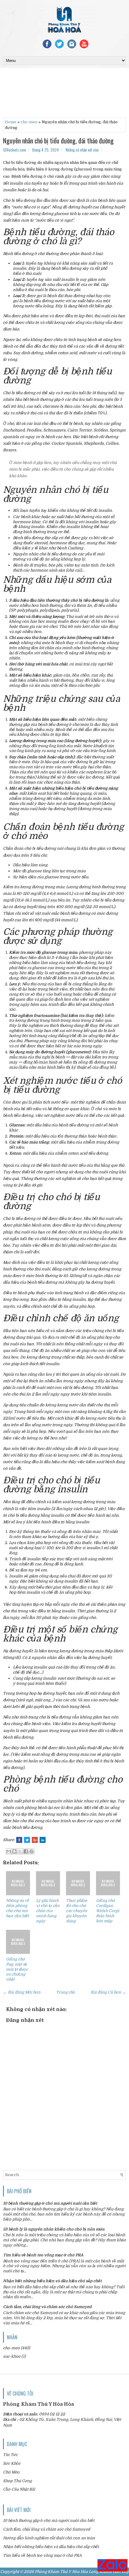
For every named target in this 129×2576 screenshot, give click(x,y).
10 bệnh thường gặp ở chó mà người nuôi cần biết (50, 2203)
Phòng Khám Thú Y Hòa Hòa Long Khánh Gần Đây (82, 2572)
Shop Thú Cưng (17, 2481)
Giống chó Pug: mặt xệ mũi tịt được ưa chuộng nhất (17, 1969)
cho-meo (29, 122)
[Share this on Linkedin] (43, 1840)
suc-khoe (12, 2356)
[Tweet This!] (27, 1840)
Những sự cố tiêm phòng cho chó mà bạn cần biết (18, 1908)
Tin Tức (10, 2455)
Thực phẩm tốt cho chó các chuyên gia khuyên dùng (77, 1911)
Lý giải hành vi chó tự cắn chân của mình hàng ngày (48, 1911)
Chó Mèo (11, 2472)
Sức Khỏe (12, 2463)
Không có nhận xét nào (82, 150)
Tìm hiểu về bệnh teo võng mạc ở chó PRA (43, 2255)
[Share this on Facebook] (19, 1840)
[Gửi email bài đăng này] (9, 1851)
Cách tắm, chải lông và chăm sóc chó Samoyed (47, 2307)
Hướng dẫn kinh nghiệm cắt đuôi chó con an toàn (49, 2538)
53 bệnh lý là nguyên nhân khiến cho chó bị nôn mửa (54, 2229)
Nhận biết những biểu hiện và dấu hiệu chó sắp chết (52, 2281)
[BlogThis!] (14, 1851)
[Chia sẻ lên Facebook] (26, 1851)
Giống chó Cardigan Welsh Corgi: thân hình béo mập (108, 1911)
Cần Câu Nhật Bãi (19, 2489)
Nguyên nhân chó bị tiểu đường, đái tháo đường (58, 140)
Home (11, 122)
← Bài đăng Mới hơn (22, 1992)
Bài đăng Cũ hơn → (108, 1992)
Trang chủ (66, 1992)
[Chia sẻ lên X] (20, 1851)
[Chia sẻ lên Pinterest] (31, 1851)
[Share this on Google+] (35, 1840)
